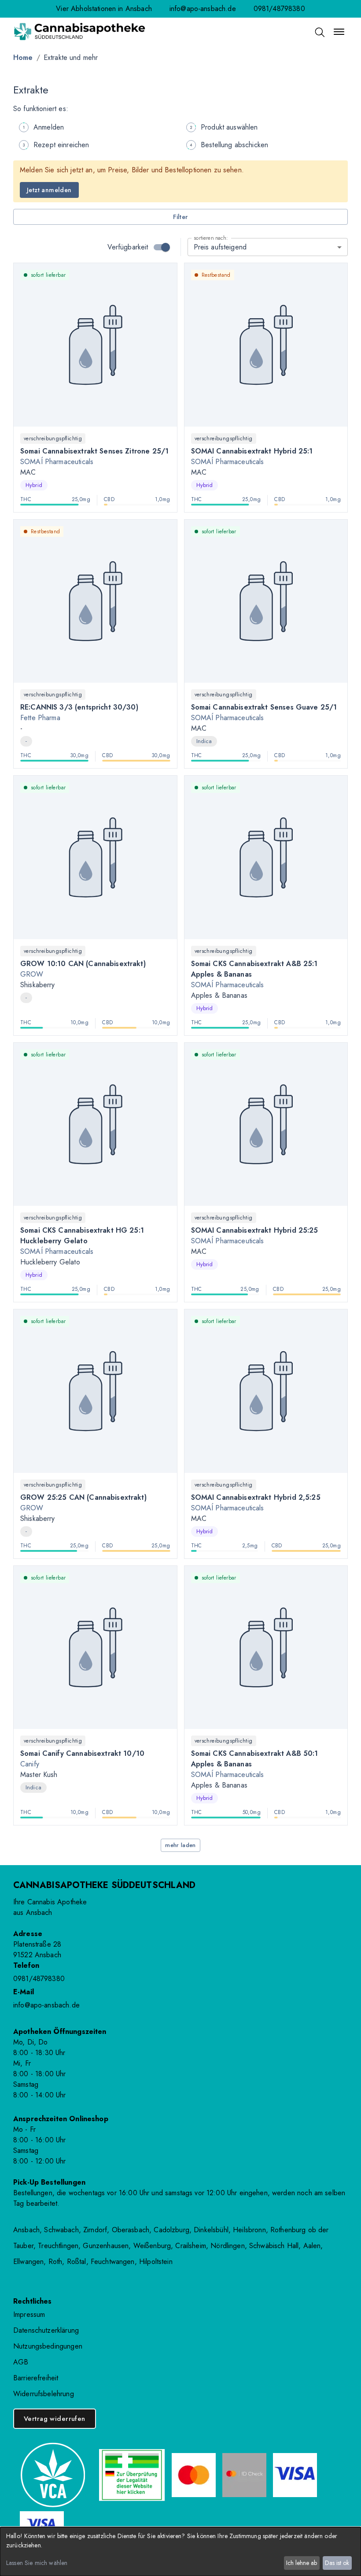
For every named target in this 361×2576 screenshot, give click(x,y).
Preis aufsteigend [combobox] (220, 247)
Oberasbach (131, 2230)
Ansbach (26, 2230)
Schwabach (61, 2230)
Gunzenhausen (106, 2246)
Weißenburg (152, 2246)
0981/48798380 (279, 9)
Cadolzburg (171, 2230)
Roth (55, 2262)
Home (23, 58)
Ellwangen (28, 2262)
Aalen (312, 2246)
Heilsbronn (249, 2230)
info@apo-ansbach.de (203, 9)
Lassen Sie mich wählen (37, 2563)
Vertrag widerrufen (55, 2419)
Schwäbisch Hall (274, 2246)
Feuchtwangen (113, 2262)
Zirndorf (95, 2230)
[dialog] (180, 2552)
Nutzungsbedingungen (48, 2346)
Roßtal (77, 2262)
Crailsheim (191, 2246)
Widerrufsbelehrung (44, 2394)
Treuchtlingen (58, 2246)
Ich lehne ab (302, 2563)
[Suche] (319, 32)
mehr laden (180, 1845)
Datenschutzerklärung (46, 2330)
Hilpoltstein (156, 2262)
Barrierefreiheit (36, 2378)
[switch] (166, 247)
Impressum (29, 2314)
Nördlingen (228, 2246)
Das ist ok (337, 2563)
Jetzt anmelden (49, 190)
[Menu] (339, 32)
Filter (180, 217)
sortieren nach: (211, 238)
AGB (21, 2362)
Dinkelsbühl (211, 2230)
